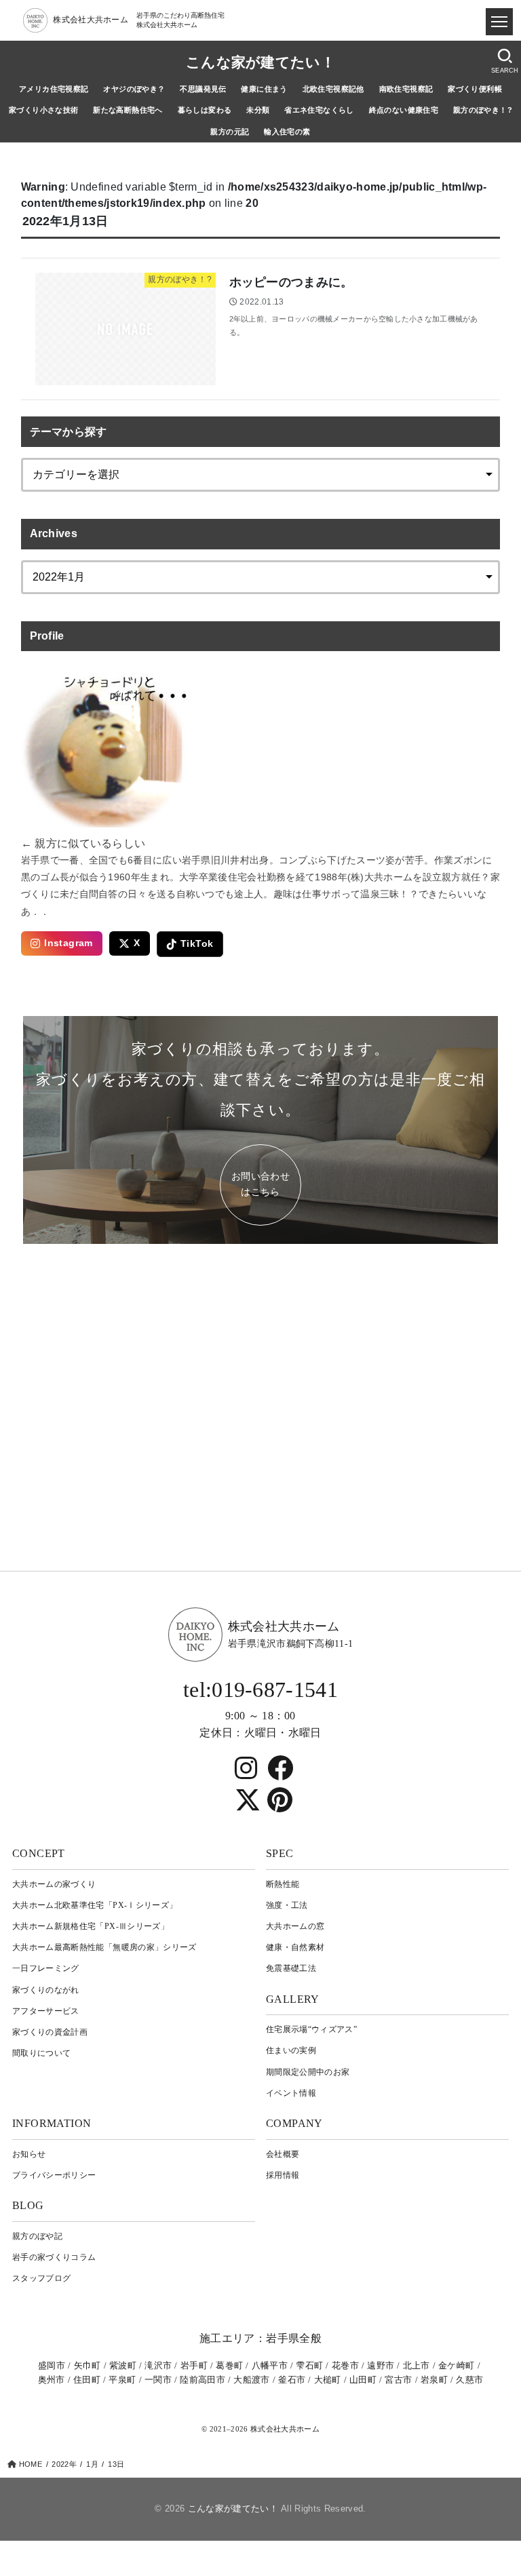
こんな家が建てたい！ (260, 62)
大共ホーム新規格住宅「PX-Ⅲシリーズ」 (91, 1926)
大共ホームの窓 (295, 1926)
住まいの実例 (291, 2050)
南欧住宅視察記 (406, 89)
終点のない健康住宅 (404, 110)
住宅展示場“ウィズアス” (311, 2029)
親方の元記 (230, 132)
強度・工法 (287, 1905)
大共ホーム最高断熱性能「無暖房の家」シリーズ (104, 1947)
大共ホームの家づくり (54, 1884)
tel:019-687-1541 (260, 1690)
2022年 (64, 2464)
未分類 (258, 110)
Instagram (69, 943)
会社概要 (283, 2154)
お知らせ (29, 2154)
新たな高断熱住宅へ (128, 110)
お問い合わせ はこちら (260, 1184)
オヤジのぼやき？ (134, 89)
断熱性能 (283, 1884)
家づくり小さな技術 (44, 110)
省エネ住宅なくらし (319, 110)
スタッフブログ (41, 2278)
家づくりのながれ (46, 1990)
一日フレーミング (46, 1968)
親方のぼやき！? (483, 110)
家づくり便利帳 (475, 89)
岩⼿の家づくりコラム (54, 2257)
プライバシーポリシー (54, 2175)
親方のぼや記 (37, 2236)
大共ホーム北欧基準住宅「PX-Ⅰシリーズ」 (95, 1905)
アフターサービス (46, 2011)
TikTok (197, 944)
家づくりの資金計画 (50, 2032)
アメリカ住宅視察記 (54, 89)
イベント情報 (291, 2093)
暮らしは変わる (205, 110)
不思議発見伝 (203, 89)
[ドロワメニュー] (499, 22)
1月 (92, 2464)
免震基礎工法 (291, 1968)
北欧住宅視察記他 (333, 89)
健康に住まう (264, 89)
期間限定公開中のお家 (308, 2072)
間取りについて (41, 2053)
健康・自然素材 (295, 1947)
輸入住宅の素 (287, 132)
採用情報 (283, 2175)
